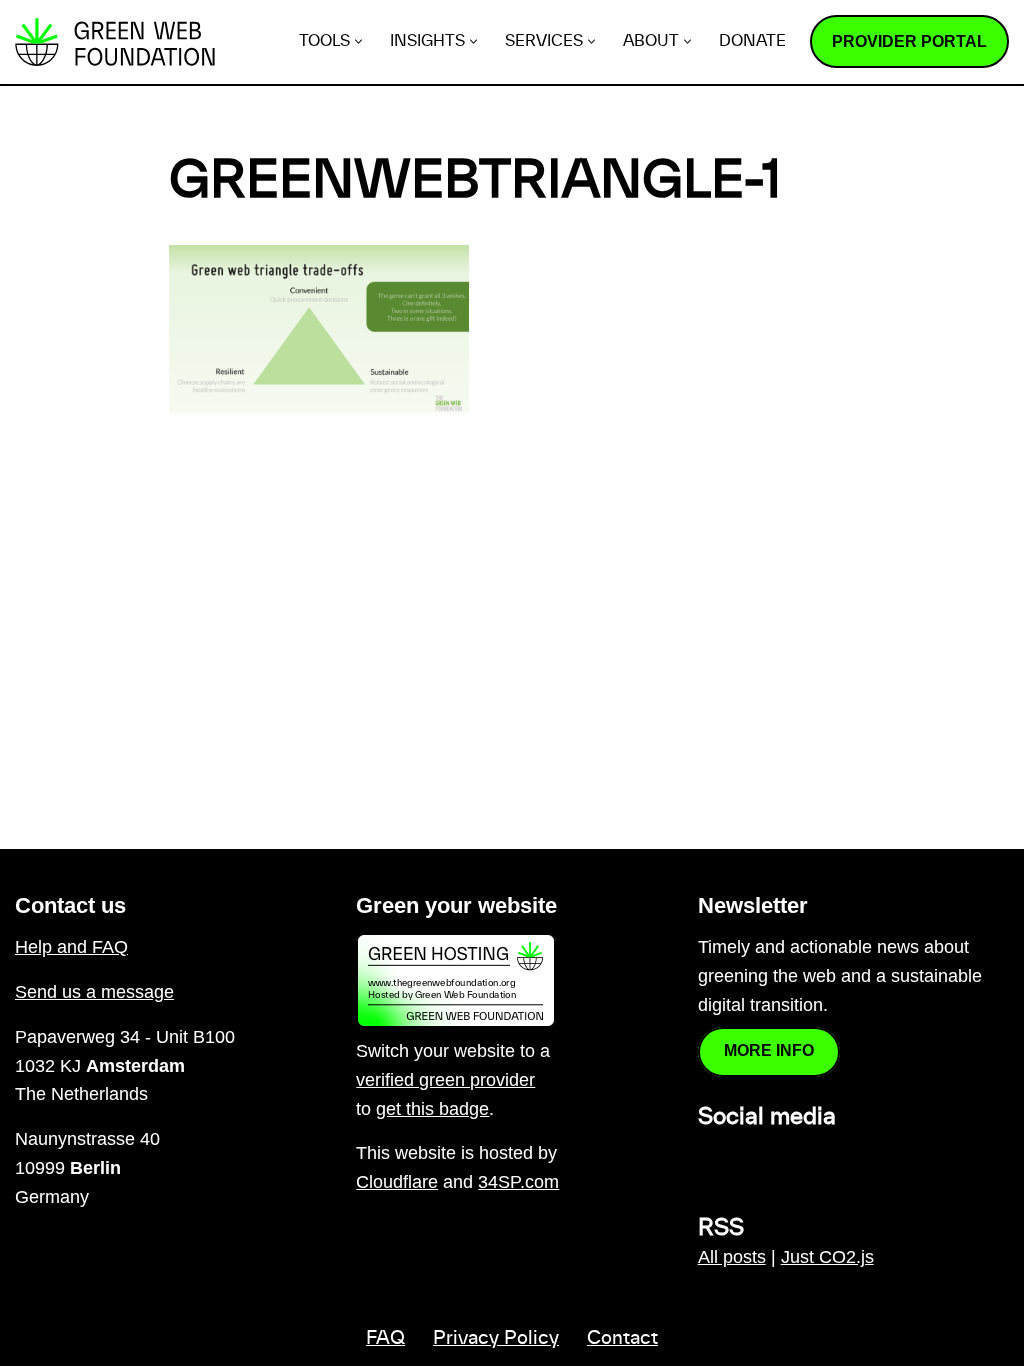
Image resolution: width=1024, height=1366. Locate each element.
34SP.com (518, 1182)
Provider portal (909, 41)
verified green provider (445, 1080)
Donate (752, 41)
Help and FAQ (71, 947)
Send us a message (94, 992)
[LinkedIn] (710, 1161)
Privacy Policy (496, 1339)
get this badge (432, 1109)
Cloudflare (397, 1182)
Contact (622, 1339)
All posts (732, 1257)
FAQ (385, 1339)
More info (769, 1050)
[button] (358, 41)
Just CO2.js (827, 1257)
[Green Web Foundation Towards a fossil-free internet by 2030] (115, 42)
